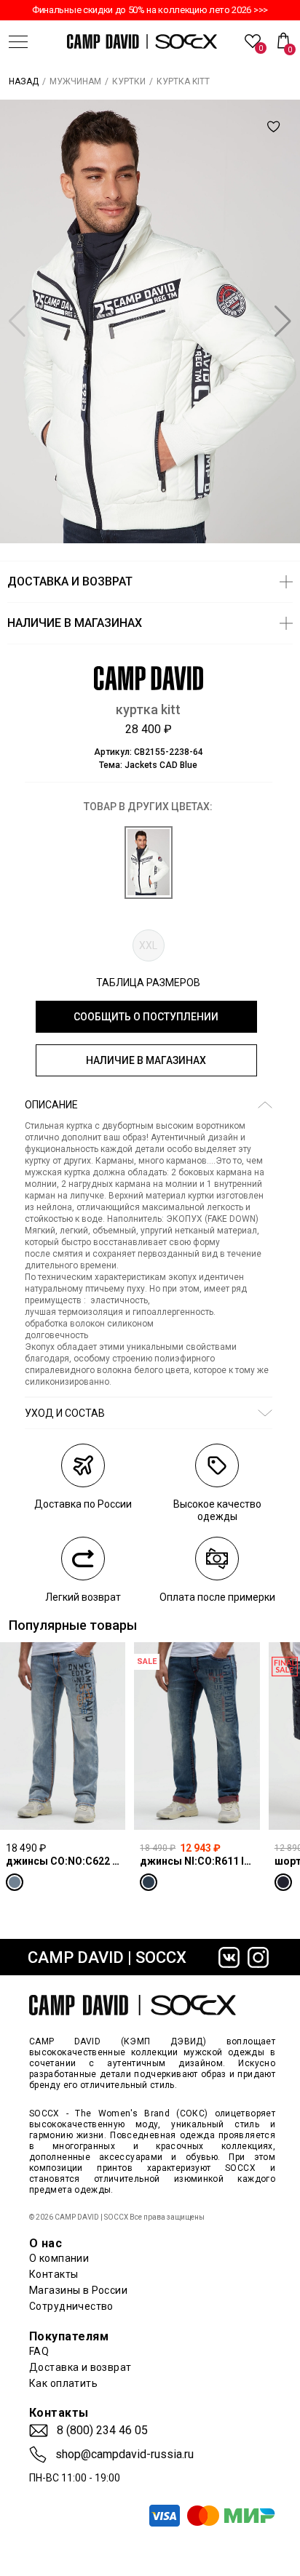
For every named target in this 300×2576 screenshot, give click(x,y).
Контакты (54, 2274)
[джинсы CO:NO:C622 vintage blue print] (63, 1736)
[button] (283, 321)
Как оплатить (63, 2383)
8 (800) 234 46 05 (102, 2431)
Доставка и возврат (80, 2367)
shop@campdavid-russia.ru (125, 2455)
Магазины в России (78, 2290)
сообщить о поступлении (146, 1017)
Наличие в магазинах (146, 1060)
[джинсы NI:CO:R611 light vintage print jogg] (197, 1736)
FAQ (39, 2351)
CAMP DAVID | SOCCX (107, 1957)
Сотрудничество (71, 2306)
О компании (59, 2258)
